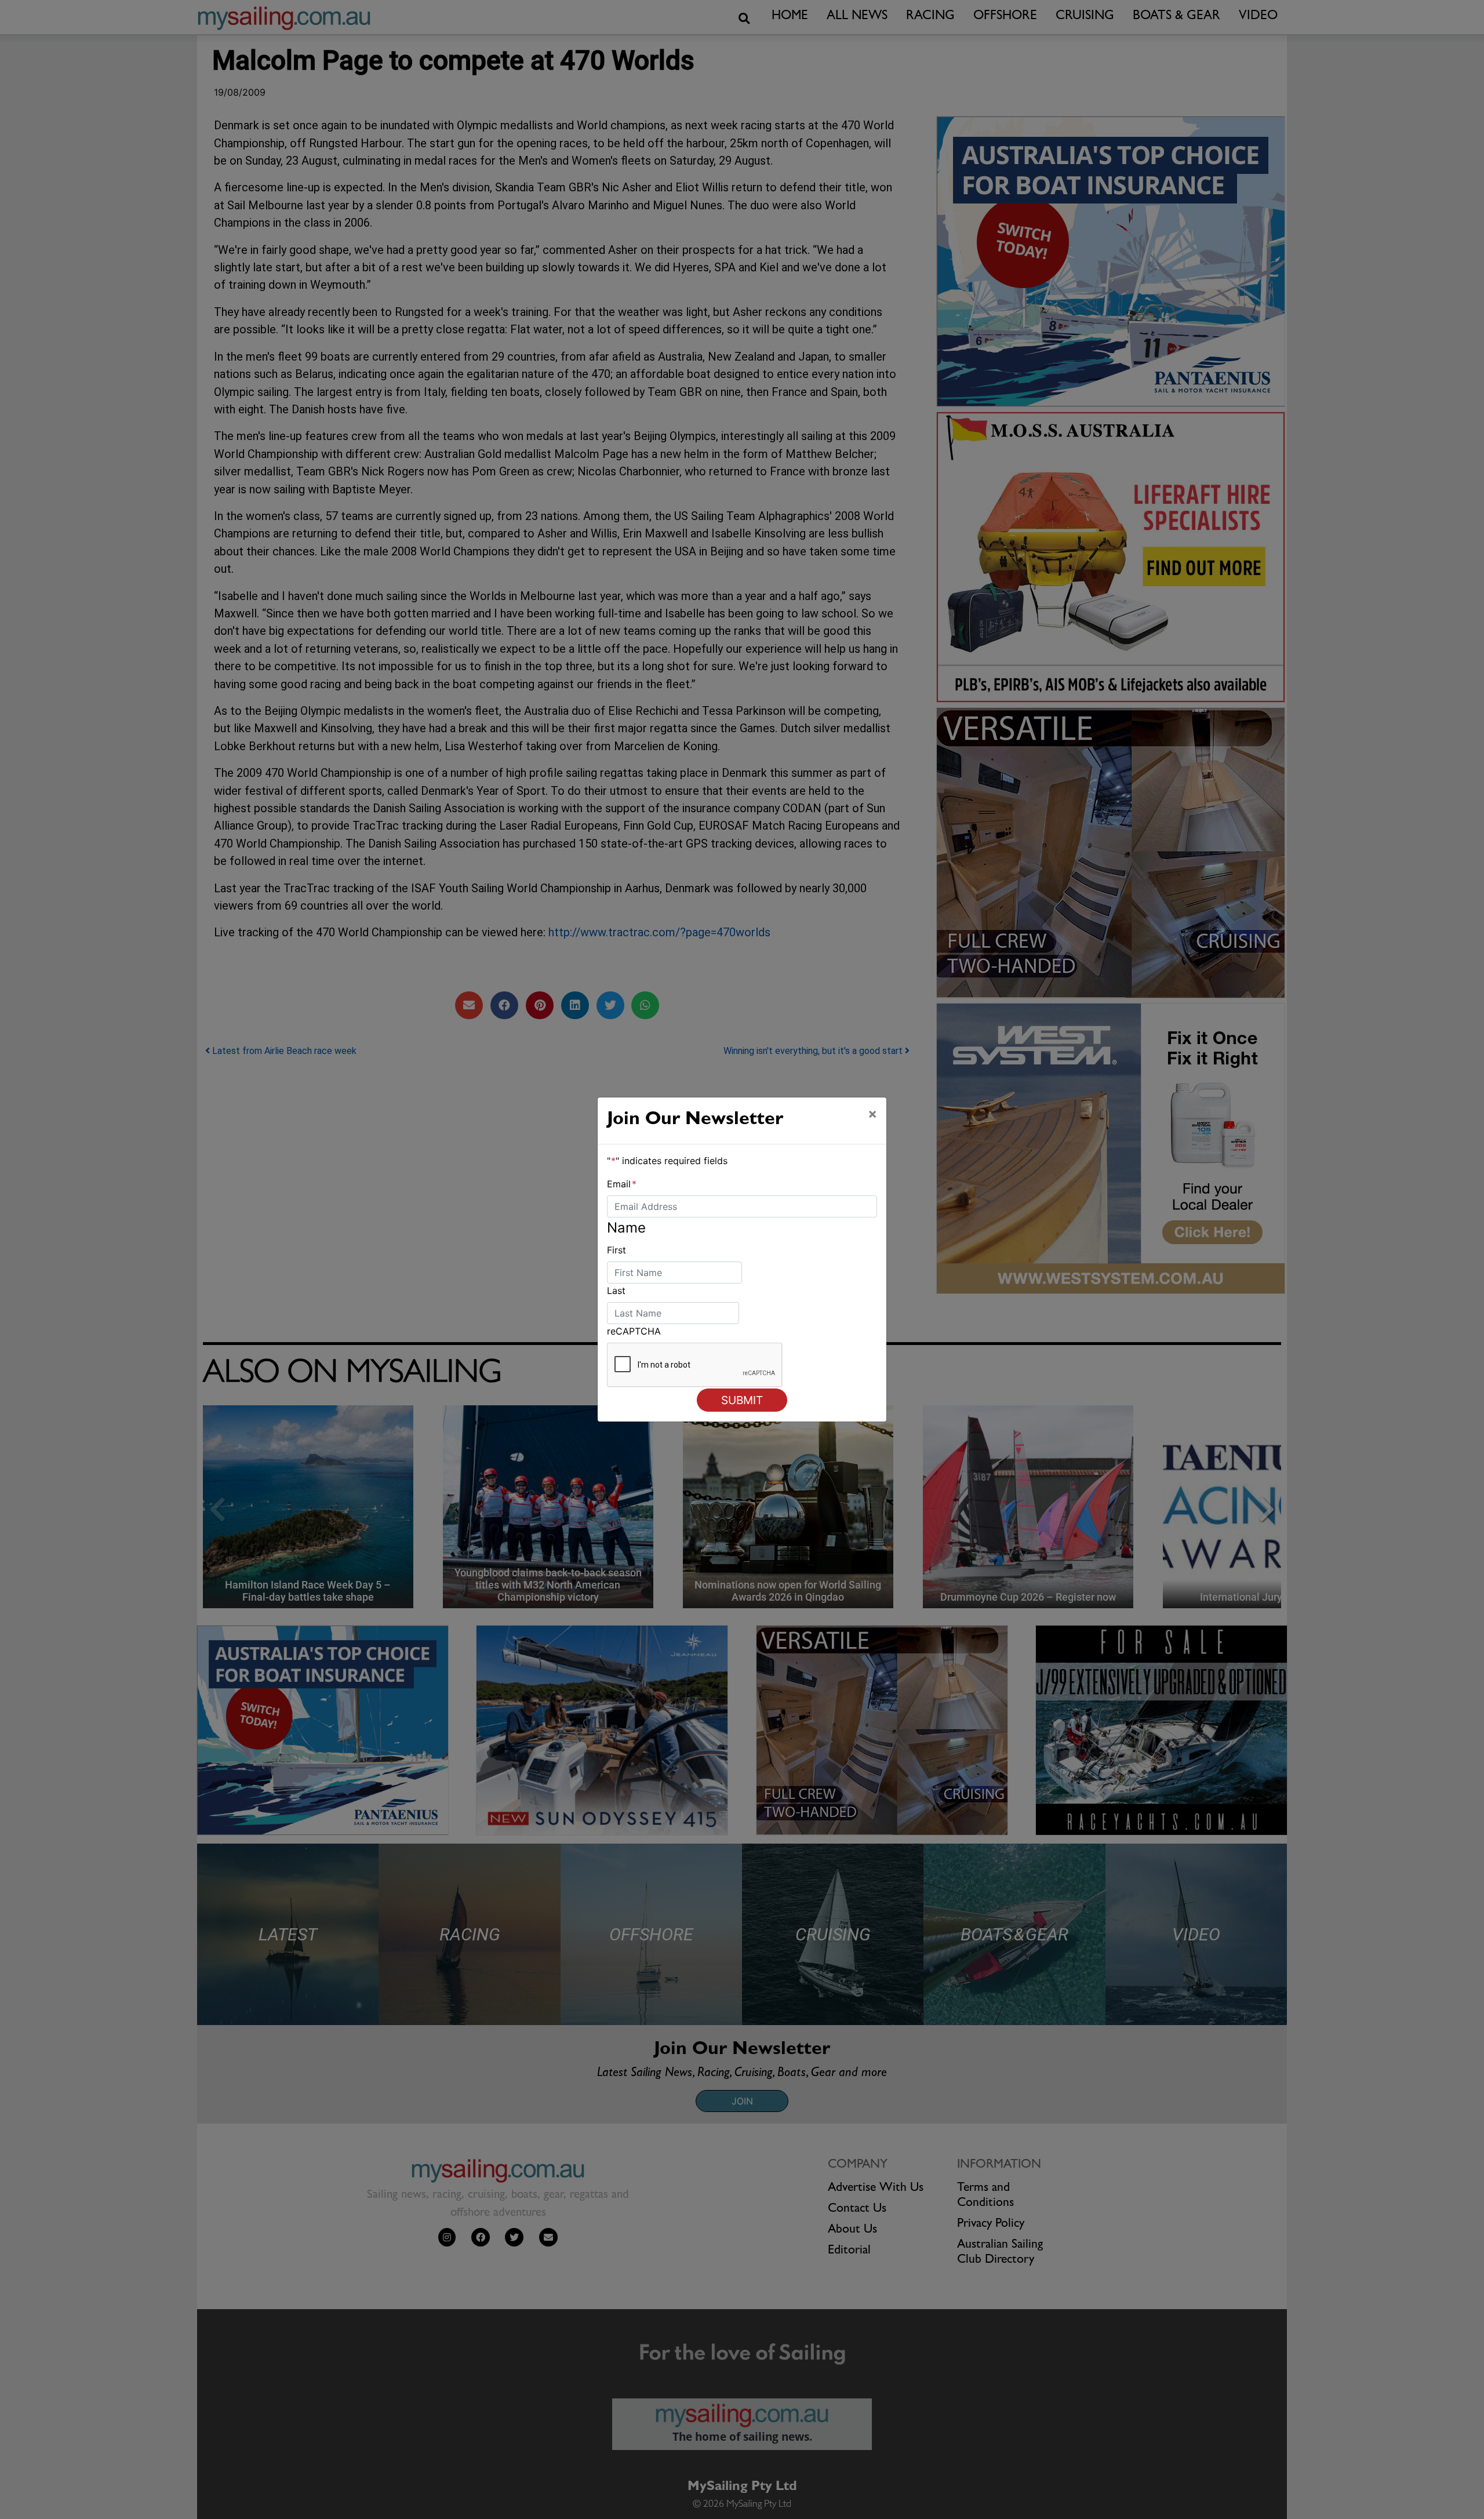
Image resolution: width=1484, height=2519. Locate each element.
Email (622, 1184)
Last (616, 1291)
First (616, 1250)
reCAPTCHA (634, 1331)
